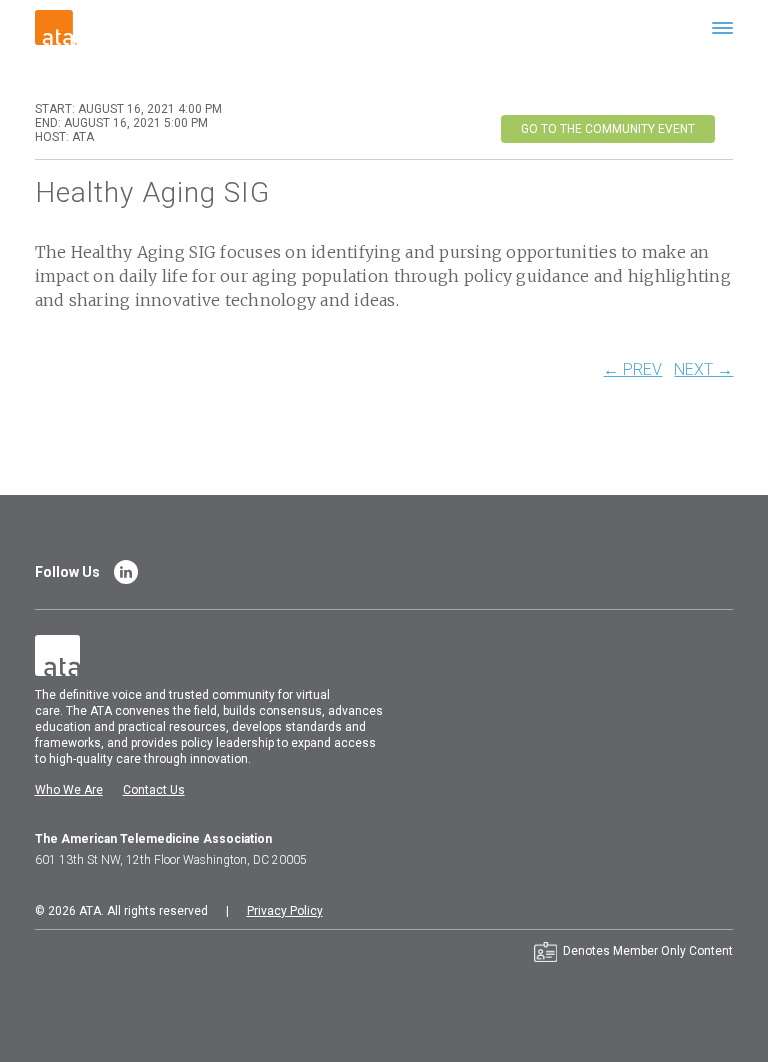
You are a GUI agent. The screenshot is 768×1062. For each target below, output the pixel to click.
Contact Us (154, 790)
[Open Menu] (722, 27)
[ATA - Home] (56, 26)
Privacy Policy (285, 911)
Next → (703, 370)
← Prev (632, 370)
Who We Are (69, 790)
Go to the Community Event (608, 129)
